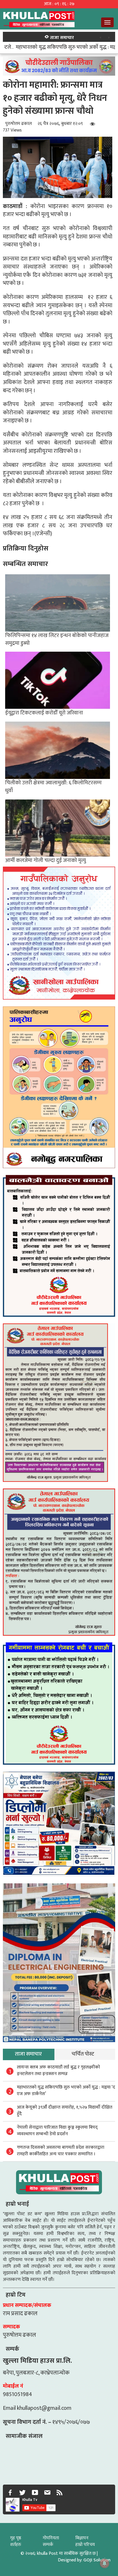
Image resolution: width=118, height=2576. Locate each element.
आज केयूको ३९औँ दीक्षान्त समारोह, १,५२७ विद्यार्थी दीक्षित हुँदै (65, 2111)
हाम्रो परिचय (85, 2545)
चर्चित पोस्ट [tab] (83, 2054)
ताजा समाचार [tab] (28, 2054)
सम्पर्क (48, 2545)
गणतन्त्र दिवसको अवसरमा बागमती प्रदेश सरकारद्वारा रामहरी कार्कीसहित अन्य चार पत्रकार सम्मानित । (61, 2151)
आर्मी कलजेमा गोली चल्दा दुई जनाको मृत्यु (46, 860)
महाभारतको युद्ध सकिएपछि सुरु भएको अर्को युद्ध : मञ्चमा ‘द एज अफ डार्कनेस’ (66, 2091)
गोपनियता (51, 2538)
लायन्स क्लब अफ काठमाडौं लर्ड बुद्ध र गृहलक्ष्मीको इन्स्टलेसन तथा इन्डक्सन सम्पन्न (58, 2070)
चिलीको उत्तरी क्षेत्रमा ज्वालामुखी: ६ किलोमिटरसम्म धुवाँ (53, 786)
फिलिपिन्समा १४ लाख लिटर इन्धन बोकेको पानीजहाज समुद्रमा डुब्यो (57, 639)
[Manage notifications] (105, 2563)
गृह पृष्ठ (16, 2538)
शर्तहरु (16, 2545)
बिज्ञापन (82, 2538)
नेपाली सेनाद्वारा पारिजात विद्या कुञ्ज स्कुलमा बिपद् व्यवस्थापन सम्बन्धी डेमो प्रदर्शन (57, 2131)
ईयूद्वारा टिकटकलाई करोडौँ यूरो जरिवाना (44, 713)
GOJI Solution (97, 2560)
